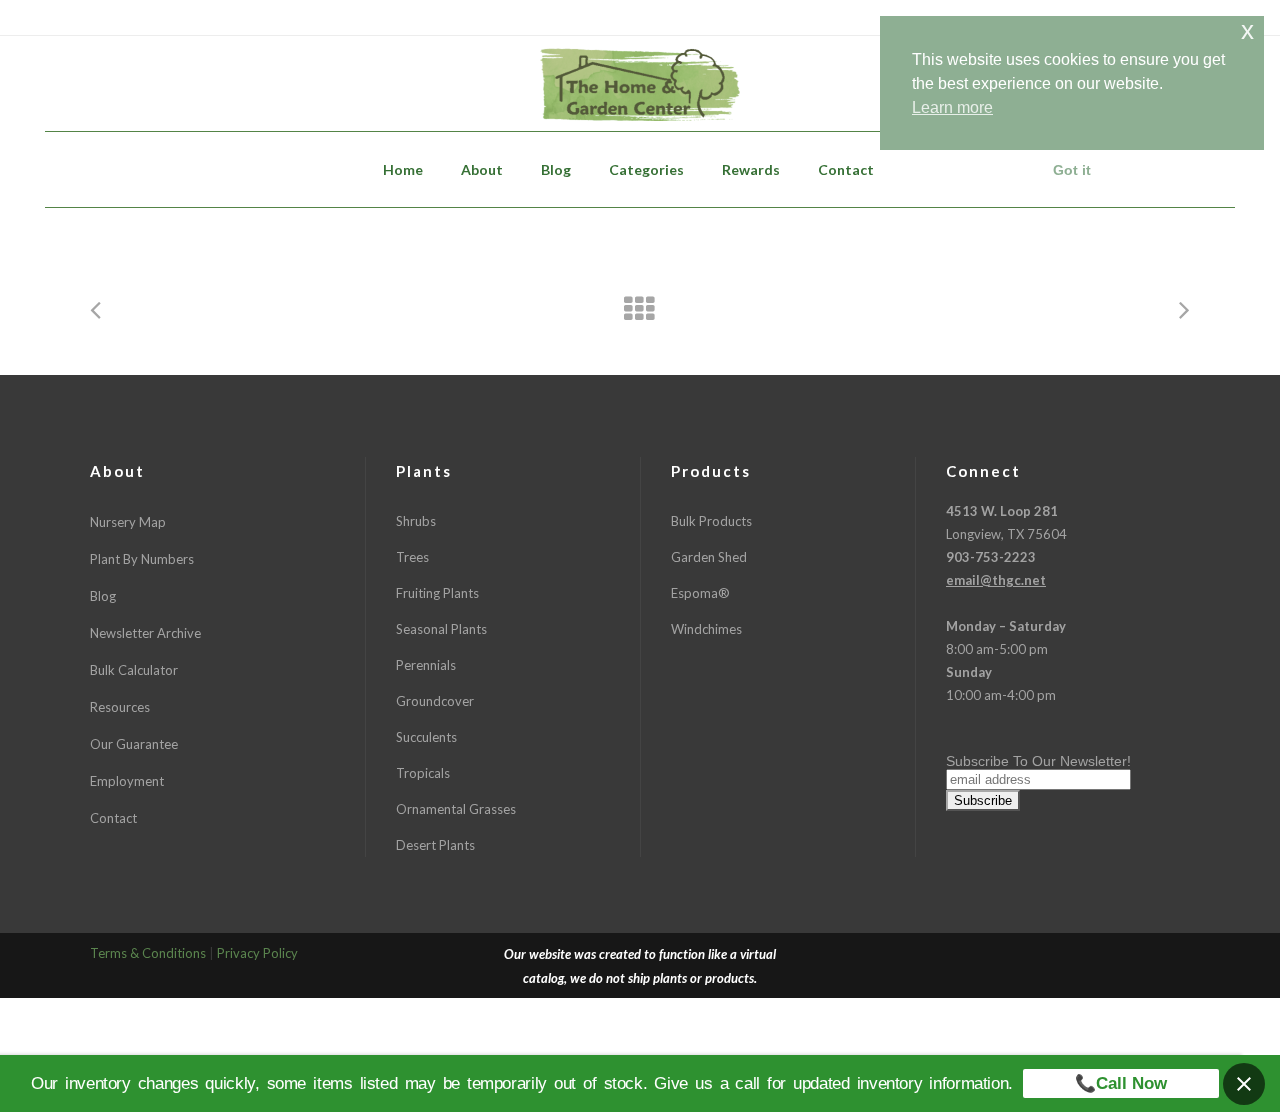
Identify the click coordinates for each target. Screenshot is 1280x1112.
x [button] (1247, 30)
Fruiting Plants (437, 593)
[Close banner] (1244, 1084)
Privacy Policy (257, 953)
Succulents (426, 737)
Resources (120, 707)
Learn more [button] (952, 107)
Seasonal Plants (441, 629)
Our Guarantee (134, 744)
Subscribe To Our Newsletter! (1038, 761)
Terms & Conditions (148, 953)
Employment (127, 781)
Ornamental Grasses (456, 809)
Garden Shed (709, 557)
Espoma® (700, 593)
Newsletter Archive (145, 633)
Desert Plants (435, 845)
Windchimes (706, 629)
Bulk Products (711, 521)
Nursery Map (128, 522)
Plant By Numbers (142, 559)
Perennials (426, 665)
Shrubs (416, 521)
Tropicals (423, 773)
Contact (113, 818)
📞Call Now (1121, 1083)
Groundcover (435, 701)
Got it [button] (1072, 170)
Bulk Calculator (134, 670)
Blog (103, 596)
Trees (412, 557)
